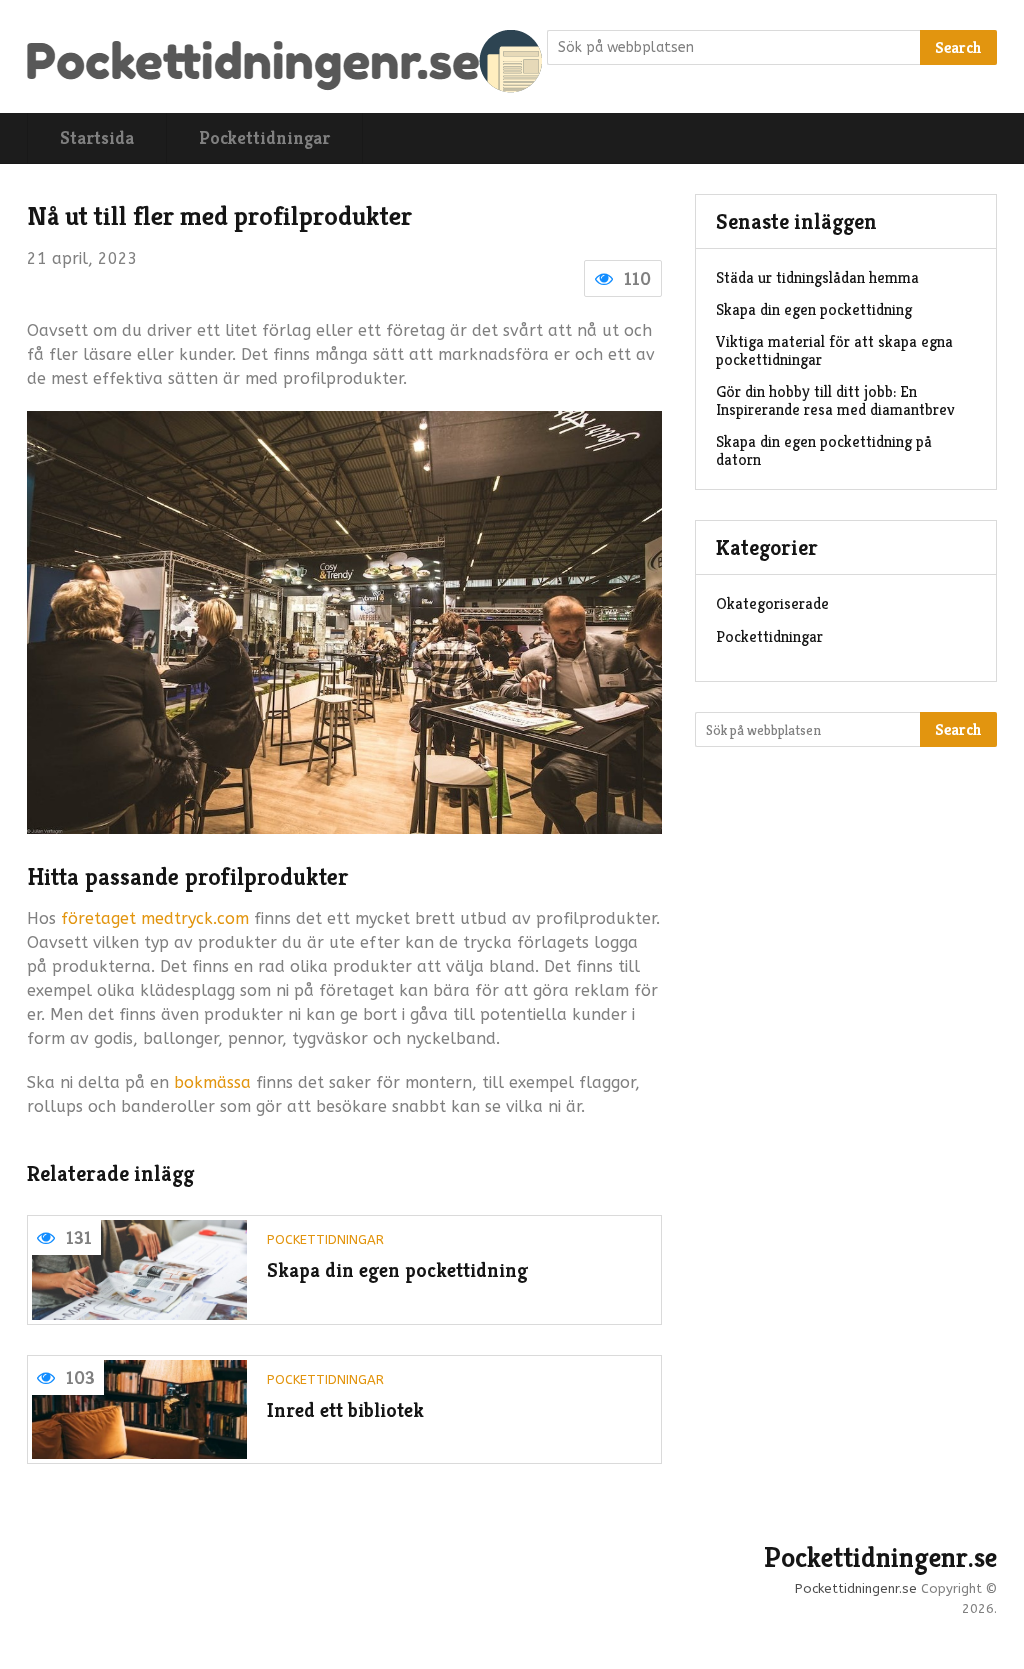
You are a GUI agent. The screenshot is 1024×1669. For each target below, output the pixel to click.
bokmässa (212, 1082)
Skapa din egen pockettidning (397, 1270)
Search (958, 47)
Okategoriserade (772, 603)
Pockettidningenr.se (880, 1558)
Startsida (97, 137)
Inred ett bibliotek (345, 1410)
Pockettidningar (264, 137)
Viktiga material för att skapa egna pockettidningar (834, 350)
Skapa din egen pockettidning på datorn (824, 450)
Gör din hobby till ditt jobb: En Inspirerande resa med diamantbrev (835, 400)
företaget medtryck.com (152, 918)
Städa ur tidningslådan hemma (817, 277)
